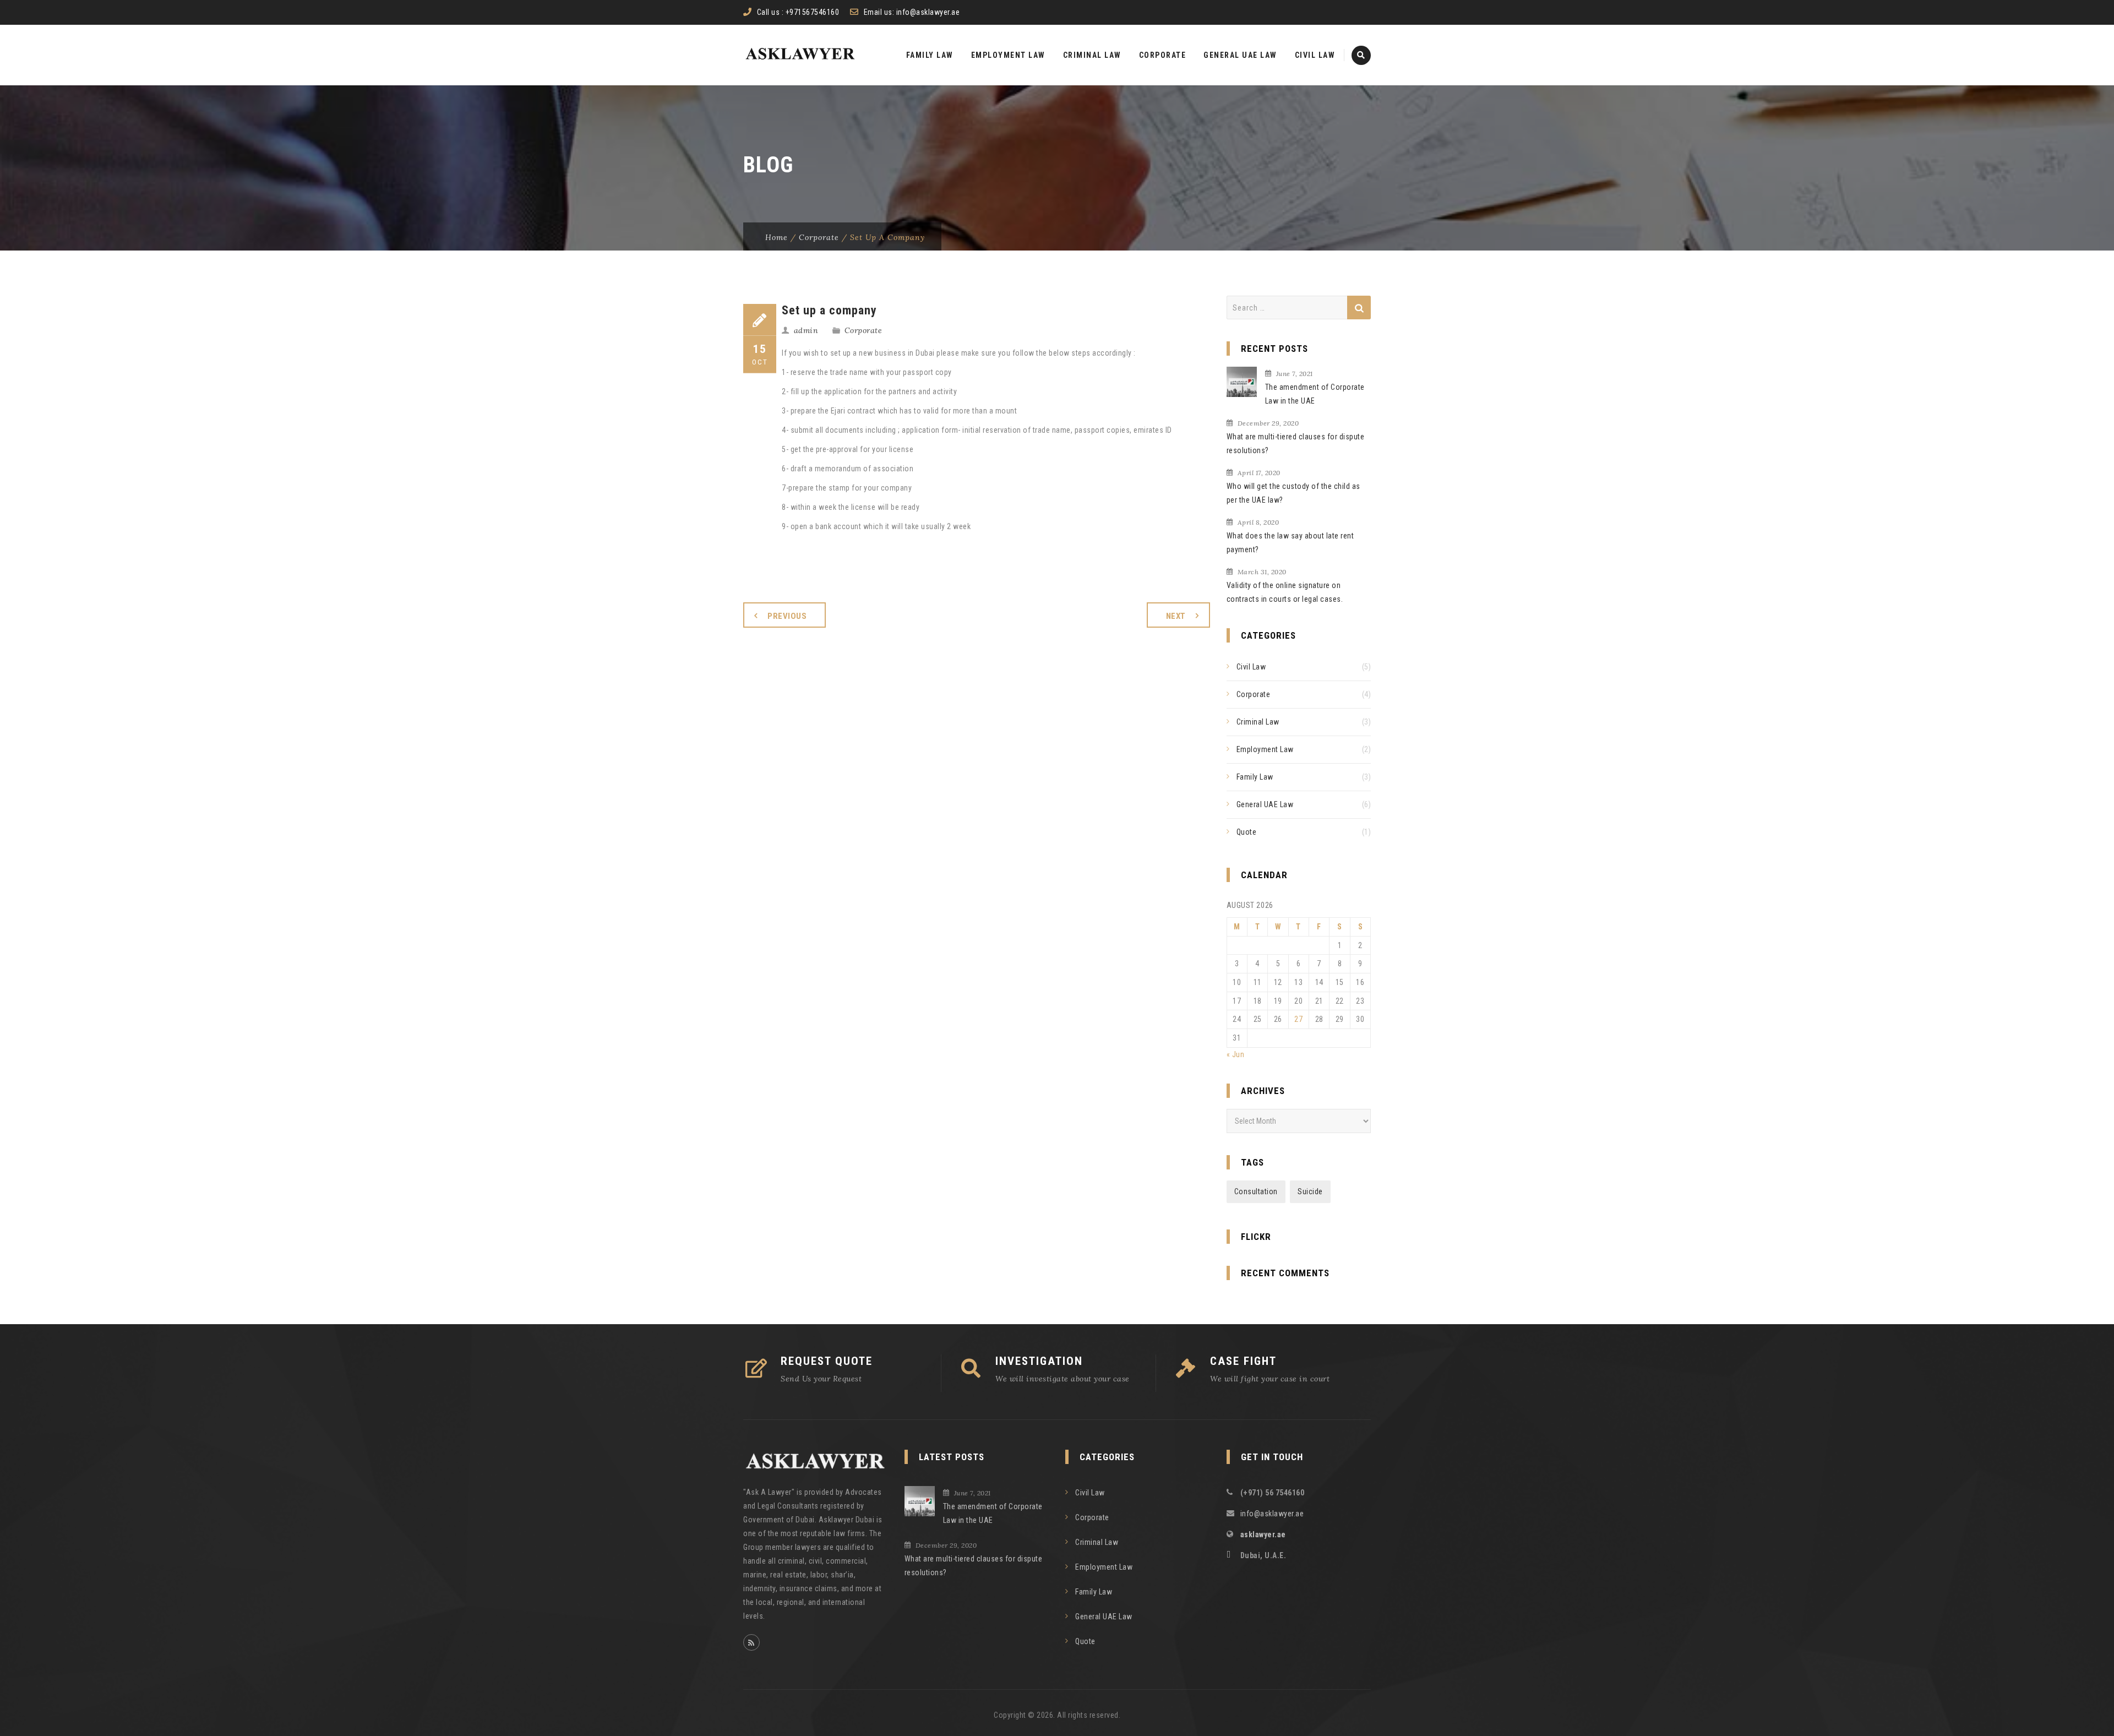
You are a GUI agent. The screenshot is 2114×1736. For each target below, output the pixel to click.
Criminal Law (1092, 55)
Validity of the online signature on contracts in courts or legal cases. (1285, 592)
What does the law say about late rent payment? (1290, 543)
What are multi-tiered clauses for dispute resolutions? (1296, 443)
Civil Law (1315, 55)
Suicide (1310, 1191)
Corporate (1163, 55)
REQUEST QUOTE (827, 1361)
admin (806, 330)
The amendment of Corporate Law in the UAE (1315, 394)
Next (1176, 616)
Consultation (1256, 1191)
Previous (787, 616)
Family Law (930, 55)
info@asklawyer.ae (928, 12)
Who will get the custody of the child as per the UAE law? (1293, 493)
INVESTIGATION (1039, 1361)
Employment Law (1008, 55)
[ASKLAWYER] (800, 55)
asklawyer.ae (1263, 1534)
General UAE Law (1240, 55)
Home (777, 237)
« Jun (1236, 1054)
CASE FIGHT (1243, 1361)
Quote (1247, 832)
